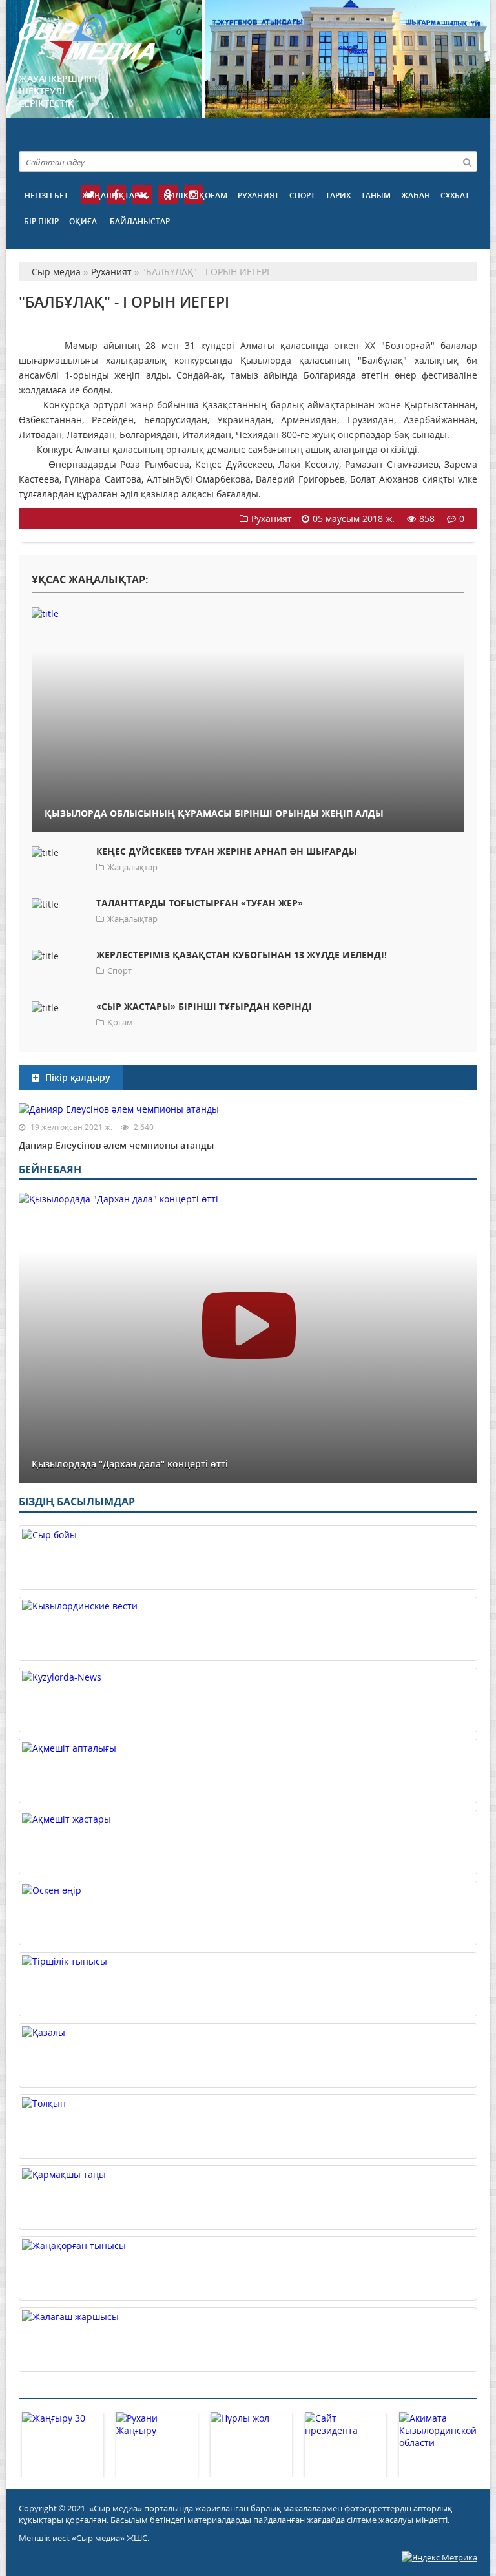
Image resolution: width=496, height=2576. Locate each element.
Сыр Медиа (87, 41)
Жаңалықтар (110, 195)
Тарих (338, 195)
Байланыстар (140, 221)
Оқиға (83, 221)
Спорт (302, 195)
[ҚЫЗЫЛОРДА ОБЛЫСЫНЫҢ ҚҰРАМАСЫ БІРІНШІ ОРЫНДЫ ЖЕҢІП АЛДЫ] (248, 613)
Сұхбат (455, 195)
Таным (376, 195)
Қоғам (213, 195)
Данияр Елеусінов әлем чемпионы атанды (116, 1145)
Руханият (258, 195)
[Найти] (467, 162)
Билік (176, 195)
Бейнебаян (50, 1169)
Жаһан (416, 195)
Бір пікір (41, 221)
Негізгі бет (46, 195)
